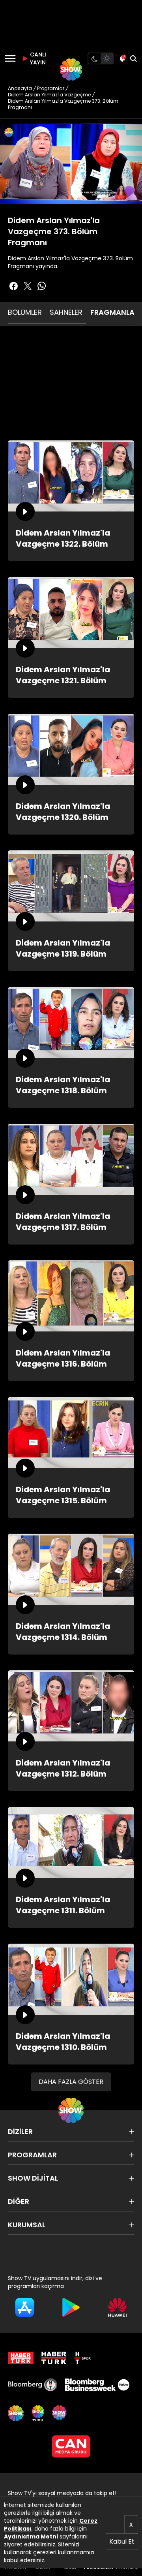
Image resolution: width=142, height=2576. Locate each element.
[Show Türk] (38, 2413)
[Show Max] (60, 2413)
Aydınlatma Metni (31, 2537)
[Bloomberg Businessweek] (97, 2385)
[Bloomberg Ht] (33, 2385)
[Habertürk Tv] (54, 2358)
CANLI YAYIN (37, 58)
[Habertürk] (21, 2358)
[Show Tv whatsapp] (42, 286)
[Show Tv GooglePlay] (71, 2307)
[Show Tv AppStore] (25, 2307)
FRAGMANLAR (115, 312)
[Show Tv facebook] (13, 286)
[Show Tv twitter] (28, 286)
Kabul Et (122, 2541)
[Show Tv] (71, 70)
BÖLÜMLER (25, 312)
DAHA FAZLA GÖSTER (71, 2082)
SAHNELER (66, 312)
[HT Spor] (82, 2358)
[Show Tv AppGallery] (117, 2307)
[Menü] (10, 58)
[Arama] (133, 58)
